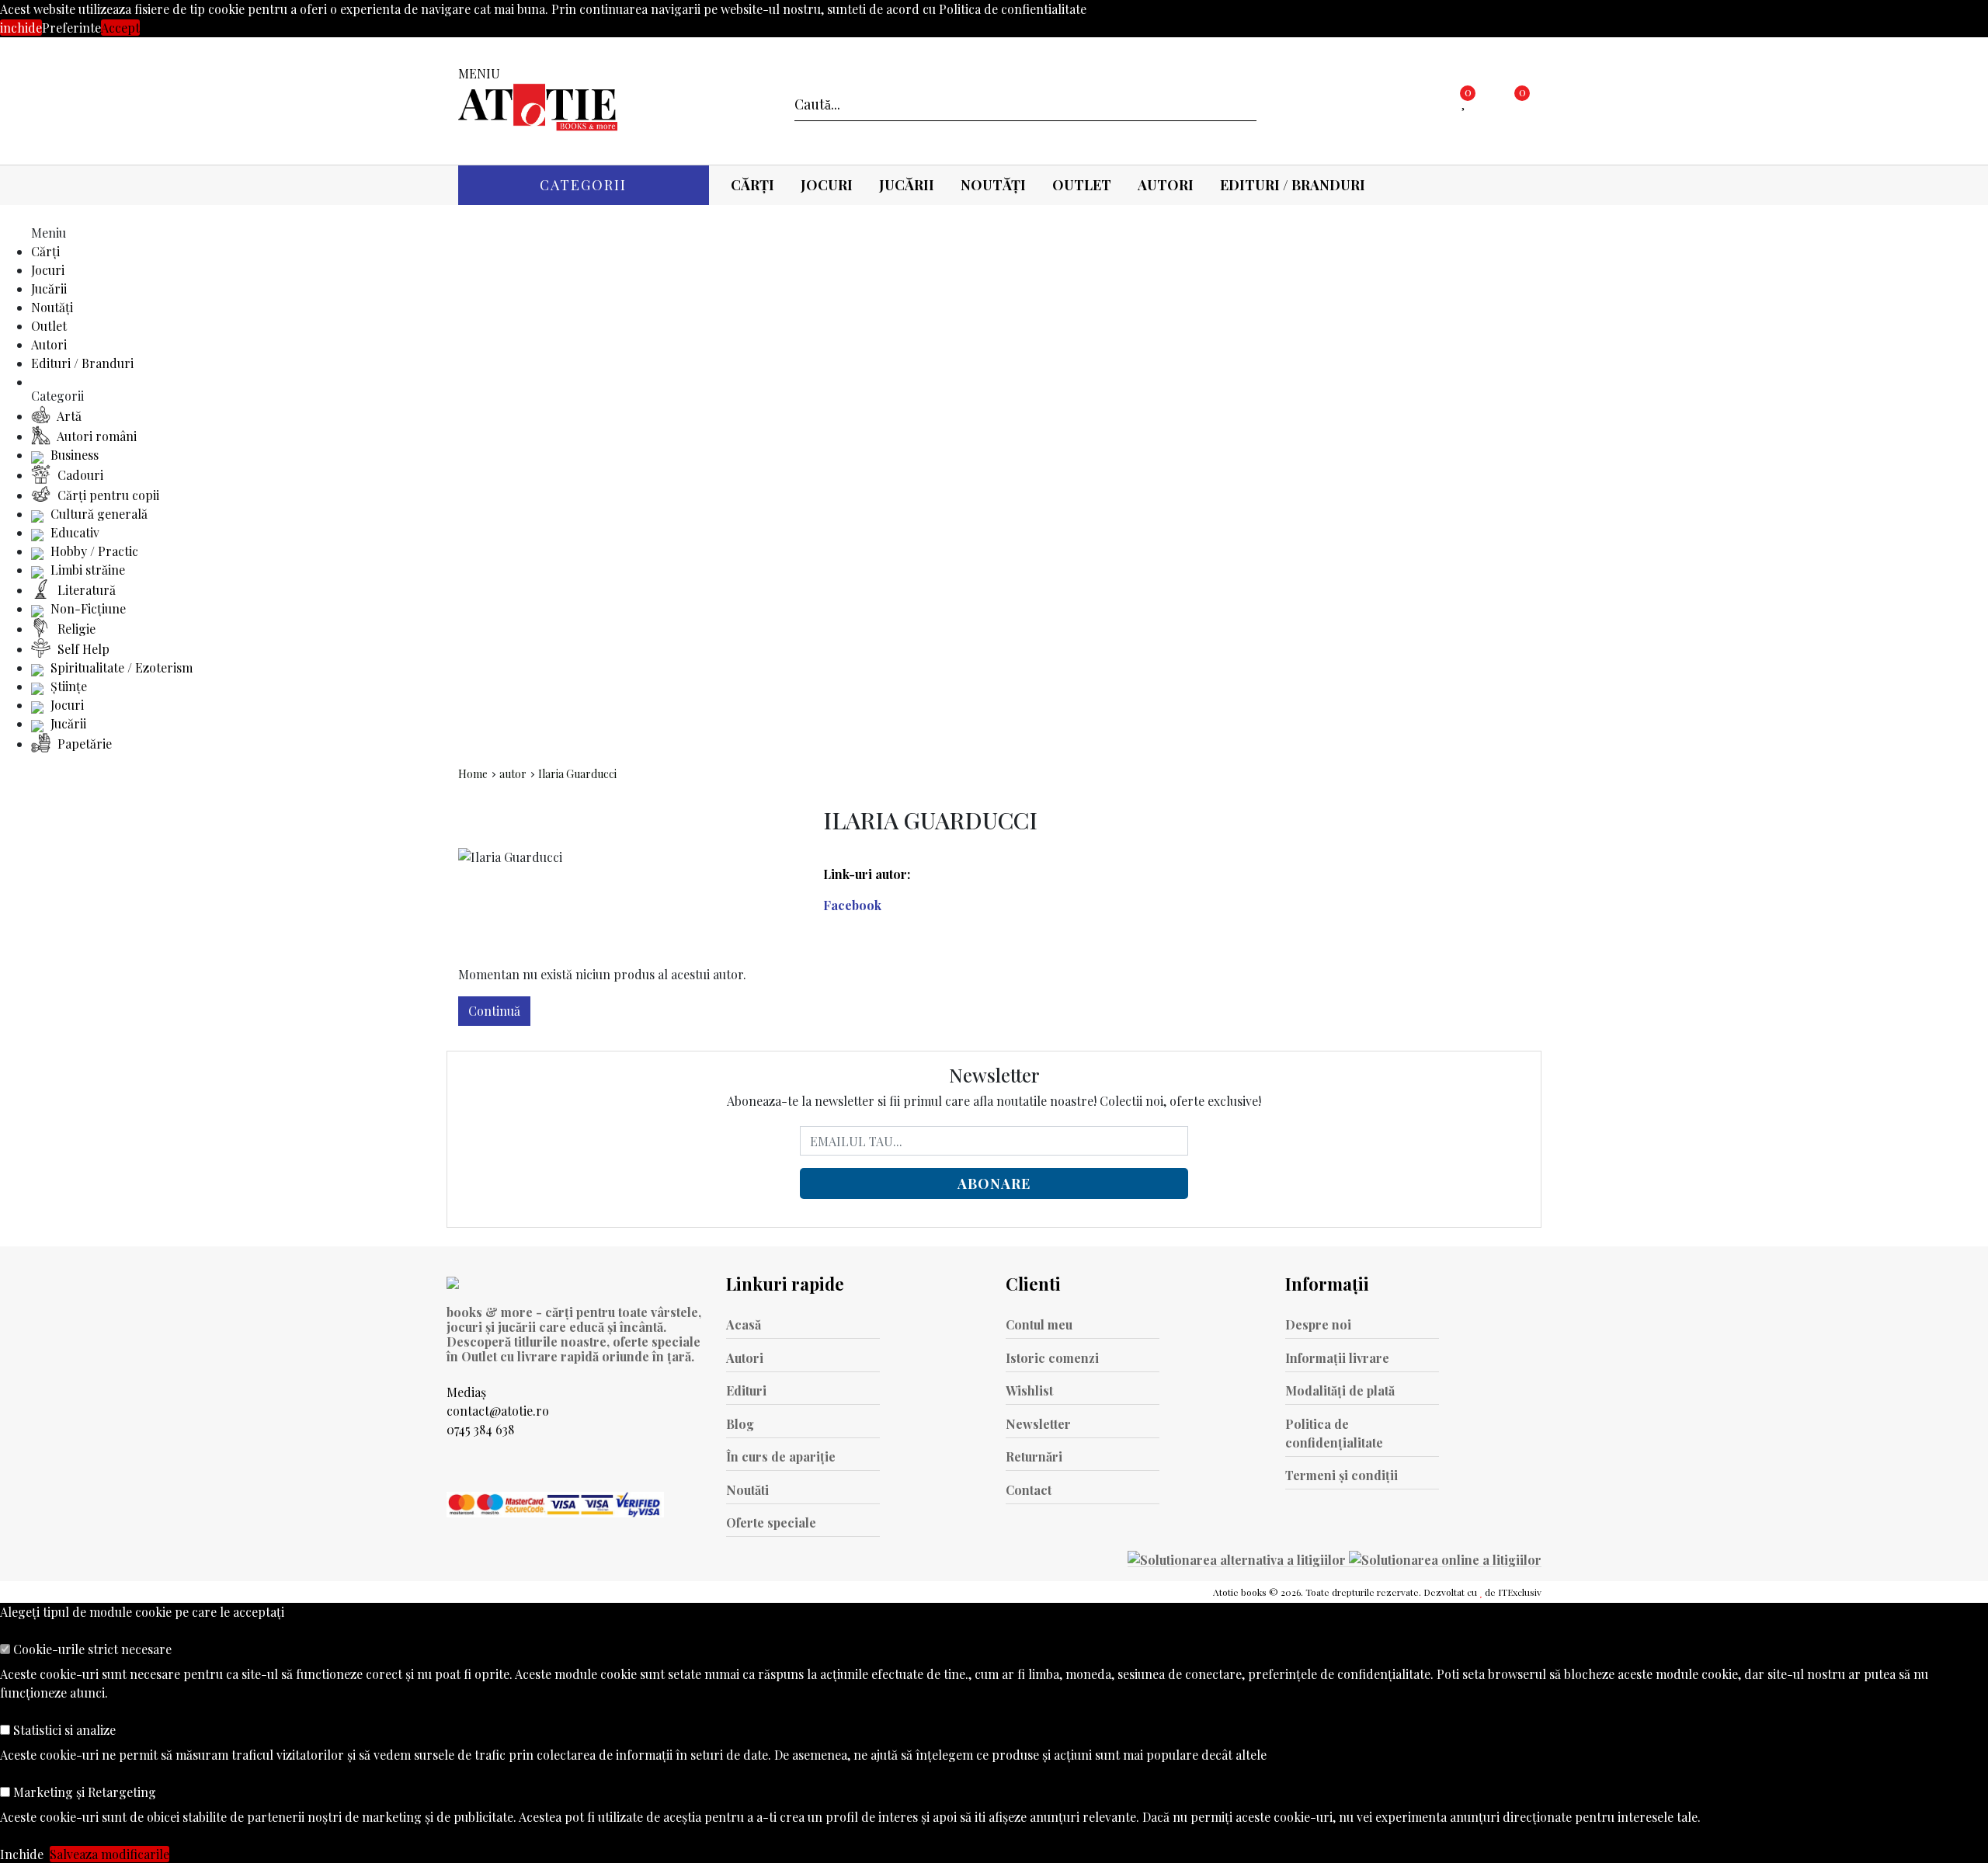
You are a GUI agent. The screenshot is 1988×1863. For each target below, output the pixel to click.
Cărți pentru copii (107, 495)
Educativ (73, 532)
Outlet (1082, 185)
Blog (740, 1424)
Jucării (907, 185)
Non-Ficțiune (87, 608)
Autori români (96, 436)
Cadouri (79, 475)
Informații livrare (1337, 1358)
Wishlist (1029, 1390)
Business (73, 455)
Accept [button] (120, 28)
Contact (1029, 1490)
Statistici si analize (63, 1730)
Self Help (82, 649)
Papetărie (83, 744)
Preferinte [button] (71, 28)
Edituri (746, 1390)
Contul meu (1039, 1324)
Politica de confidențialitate (1334, 1433)
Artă (68, 416)
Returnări (1034, 1456)
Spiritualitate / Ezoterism (120, 667)
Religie (75, 629)
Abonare (994, 1183)
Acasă (744, 1324)
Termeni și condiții (1342, 1475)
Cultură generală (97, 514)
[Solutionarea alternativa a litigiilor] (1238, 1559)
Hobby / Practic (93, 551)
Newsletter (1038, 1424)
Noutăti (747, 1490)
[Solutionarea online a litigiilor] (1445, 1559)
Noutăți (993, 185)
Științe (67, 686)
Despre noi (1318, 1324)
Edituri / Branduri (1293, 185)
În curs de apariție (781, 1456)
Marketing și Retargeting (83, 1792)
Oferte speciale (771, 1522)
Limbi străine (86, 570)
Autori (1166, 185)
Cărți (752, 185)
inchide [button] (21, 28)
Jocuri (827, 185)
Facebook (852, 905)
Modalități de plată (1340, 1390)
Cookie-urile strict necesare (91, 1649)
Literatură (85, 590)
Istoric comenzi (1052, 1358)
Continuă (494, 1011)
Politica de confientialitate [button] (1013, 9)
